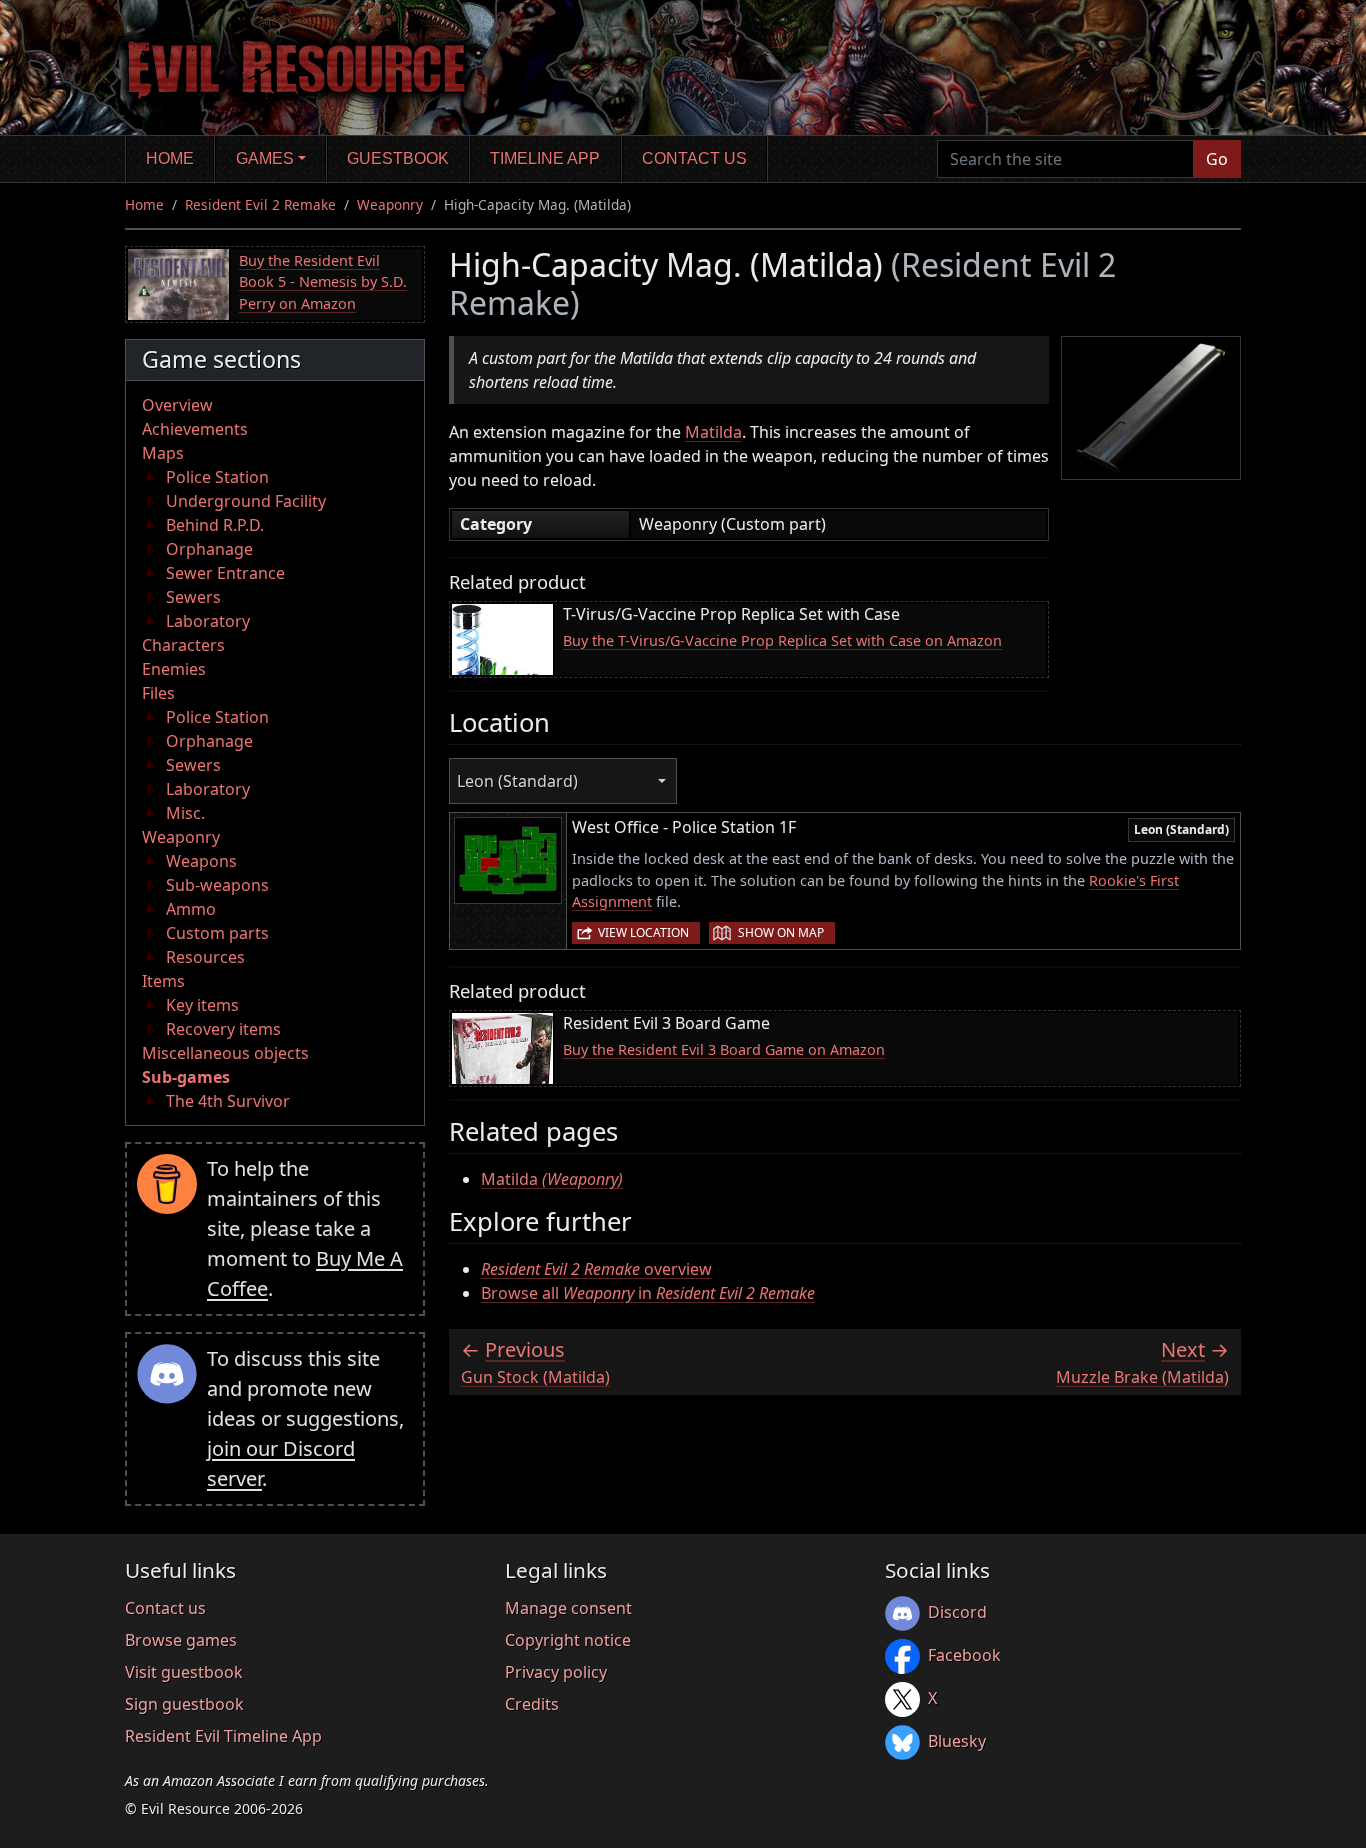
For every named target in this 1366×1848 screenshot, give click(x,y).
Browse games (181, 1640)
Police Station (217, 477)
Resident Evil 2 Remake (260, 204)
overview (596, 1269)
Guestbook (398, 158)
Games (265, 158)
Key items (202, 1005)
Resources (205, 957)
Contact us (694, 158)
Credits (532, 1704)
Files (158, 693)
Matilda (713, 432)
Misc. (185, 813)
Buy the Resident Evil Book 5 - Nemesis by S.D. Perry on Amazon (323, 282)
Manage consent (568, 1608)
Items (163, 981)
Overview (177, 405)
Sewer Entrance (225, 573)
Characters (183, 645)
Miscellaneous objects (225, 1053)
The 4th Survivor (228, 1101)
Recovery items (223, 1029)
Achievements (195, 429)
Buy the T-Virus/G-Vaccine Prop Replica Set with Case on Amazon (782, 640)
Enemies (174, 669)
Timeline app (545, 158)
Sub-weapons (217, 885)
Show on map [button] (781, 932)
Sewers (193, 597)
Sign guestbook (184, 1704)
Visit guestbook (184, 1672)
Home (170, 158)
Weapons (201, 861)
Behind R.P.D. (215, 525)
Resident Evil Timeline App (223, 1736)
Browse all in (648, 1293)
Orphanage (209, 549)
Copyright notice (568, 1640)
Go (1217, 159)
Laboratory (208, 621)
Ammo (191, 909)
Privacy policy (556, 1672)
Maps (163, 453)
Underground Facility (246, 501)
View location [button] (643, 932)
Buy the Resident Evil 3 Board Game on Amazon (724, 1049)
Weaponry (390, 204)
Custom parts (217, 933)
